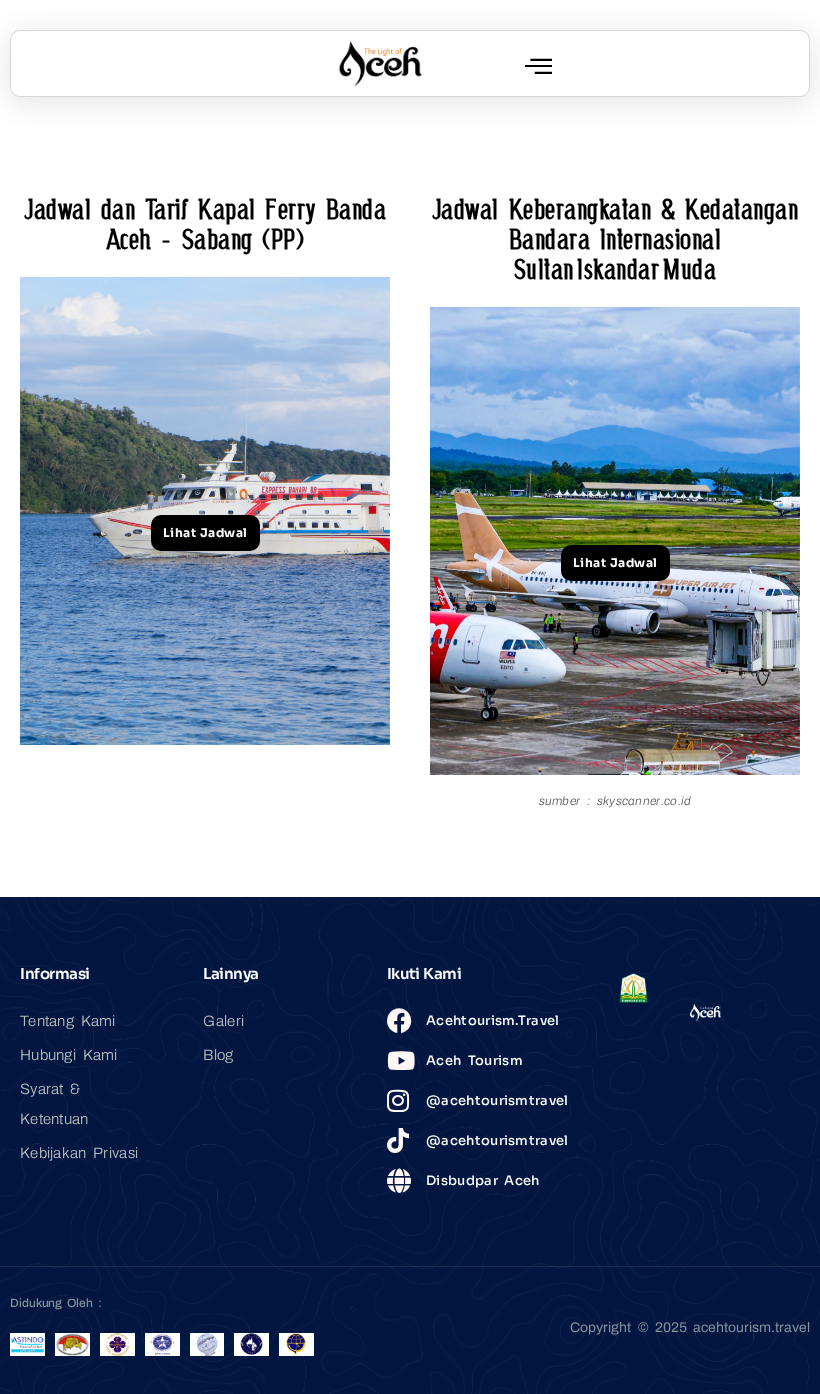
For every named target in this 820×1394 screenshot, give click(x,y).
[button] (538, 65)
